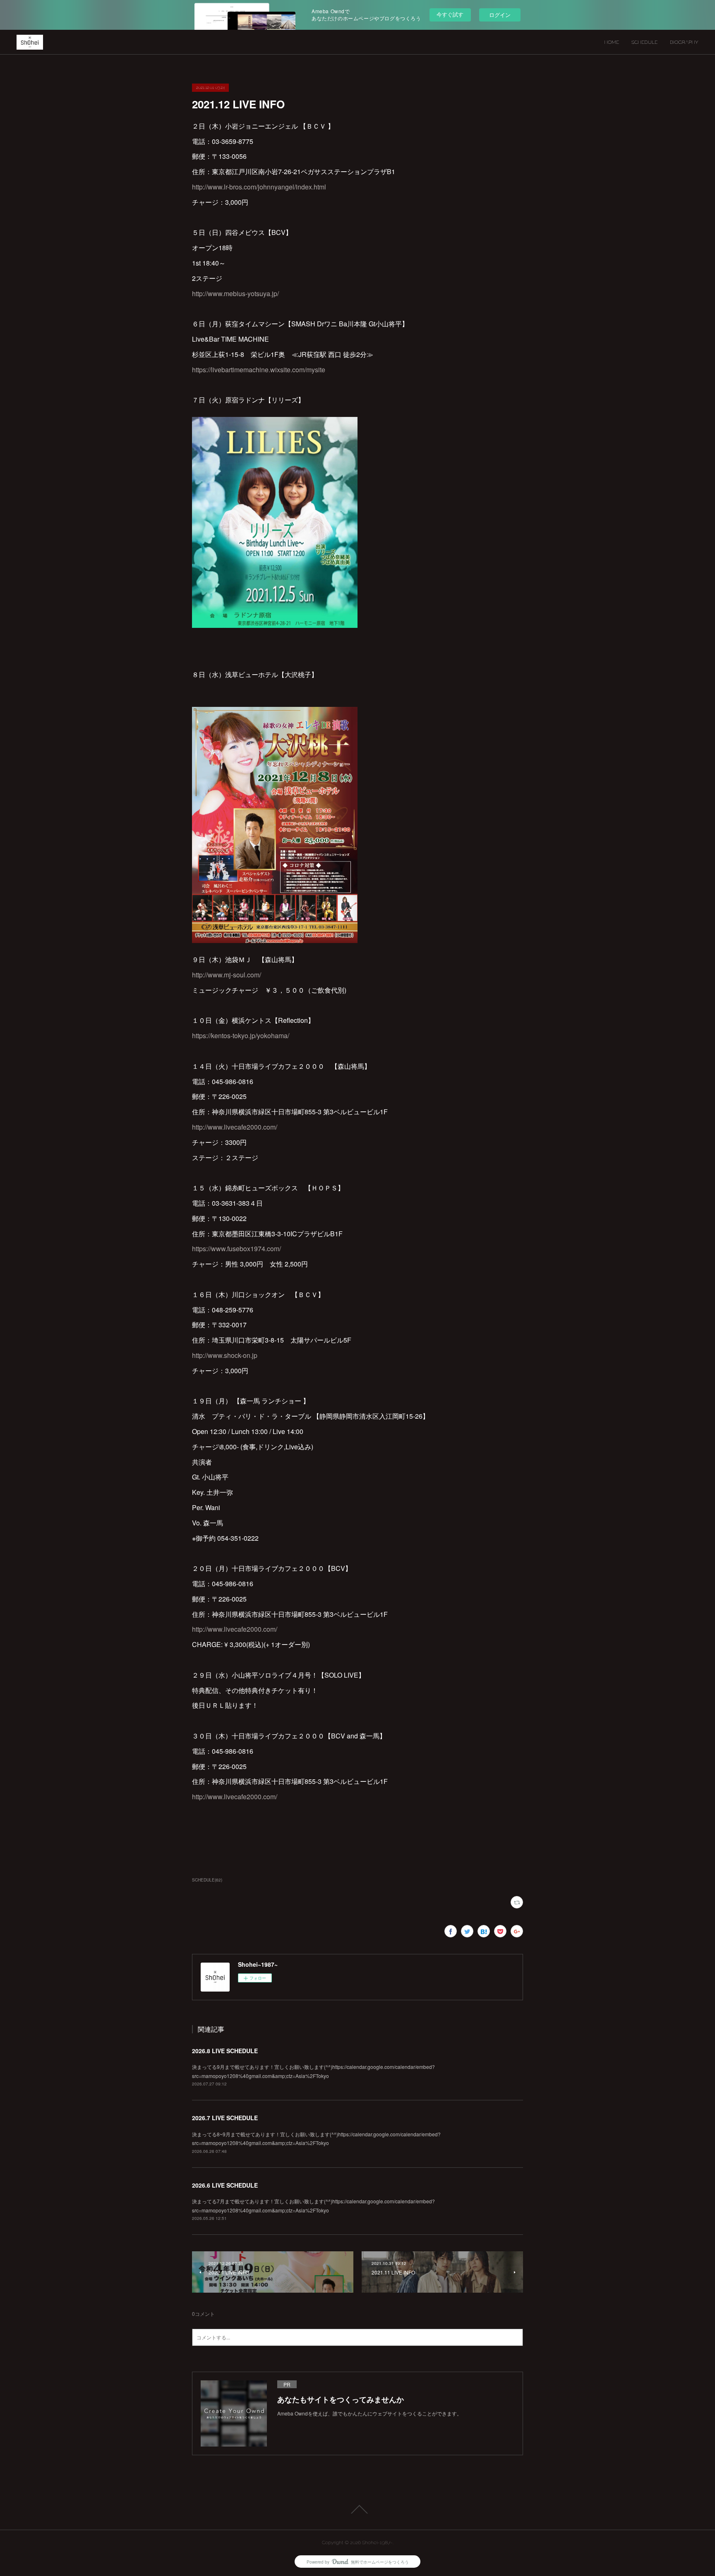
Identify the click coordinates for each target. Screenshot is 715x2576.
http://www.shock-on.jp (225, 1355)
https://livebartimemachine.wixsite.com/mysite (259, 370)
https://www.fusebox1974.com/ (236, 1248)
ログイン (500, 15)
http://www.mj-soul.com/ (227, 975)
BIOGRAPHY (684, 42)
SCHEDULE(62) (207, 1880)
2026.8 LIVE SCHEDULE (225, 2051)
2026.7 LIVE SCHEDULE (225, 2118)
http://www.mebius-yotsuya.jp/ (235, 293)
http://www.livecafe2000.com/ (235, 1127)
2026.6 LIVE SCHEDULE (225, 2185)
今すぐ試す (450, 14)
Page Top (357, 2509)
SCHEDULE (644, 42)
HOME (612, 42)
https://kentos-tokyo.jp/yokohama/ (241, 1035)
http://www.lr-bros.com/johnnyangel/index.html (259, 187)
